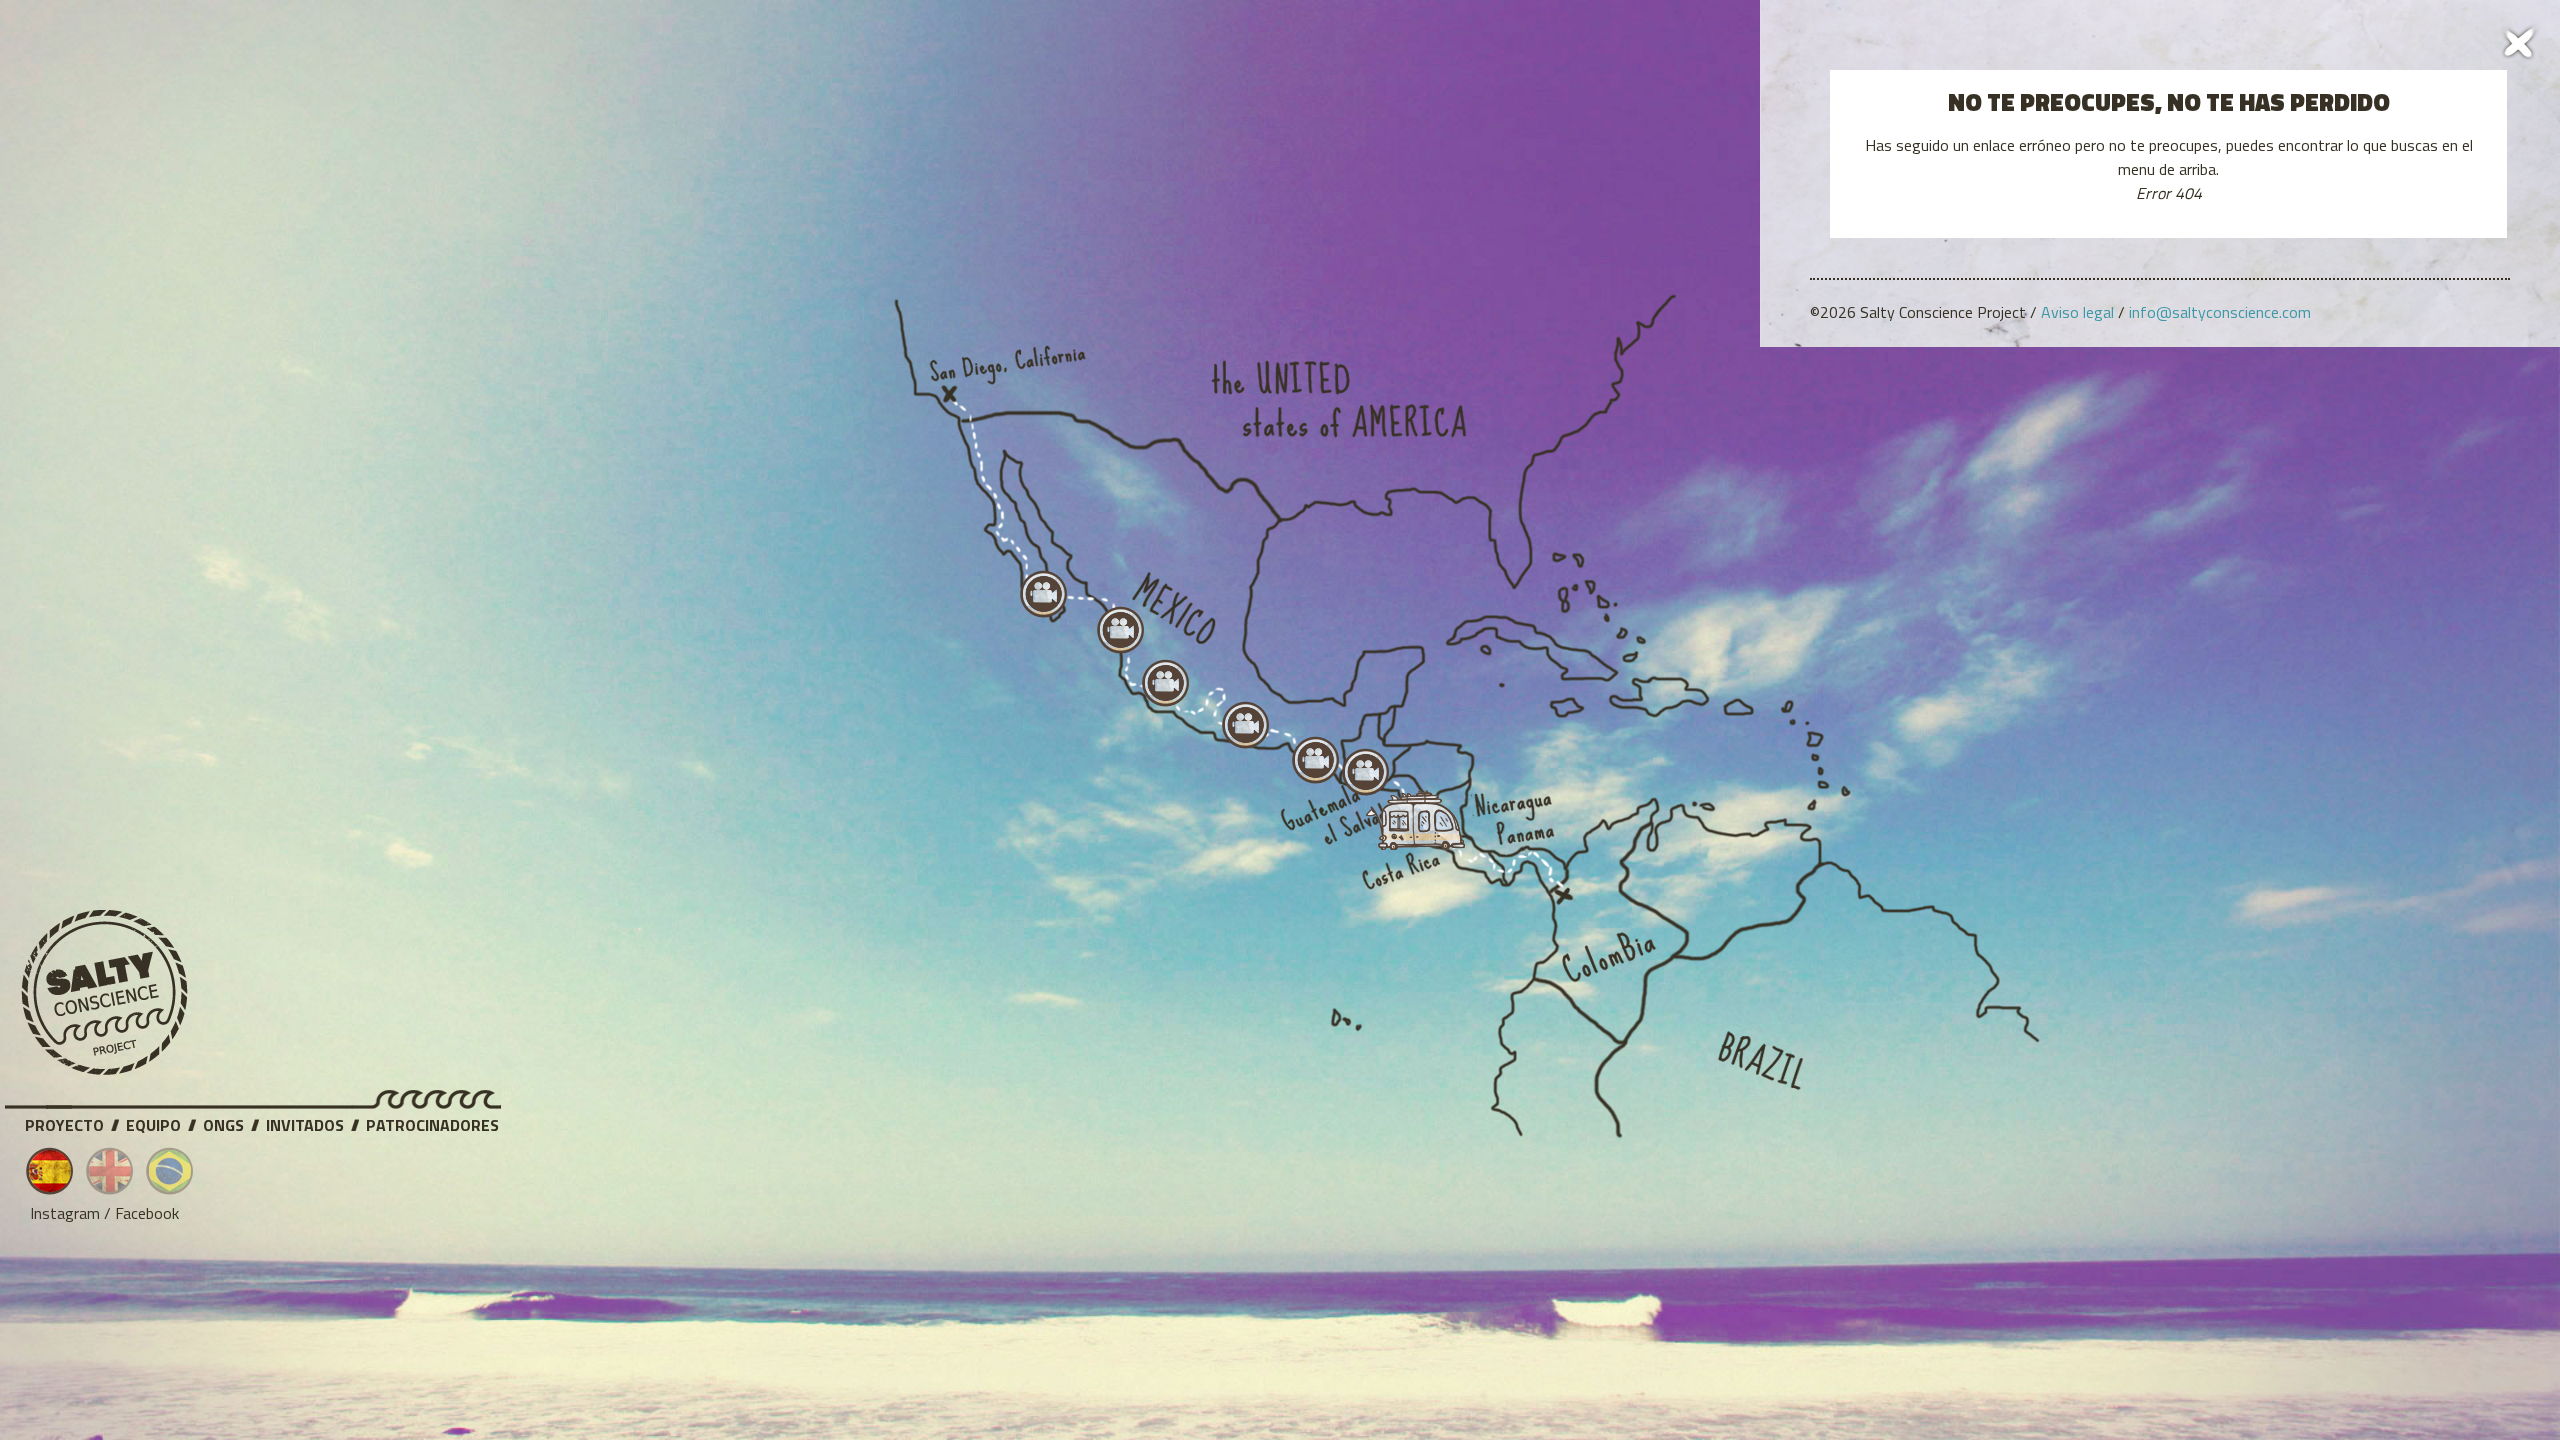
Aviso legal (2077, 312)
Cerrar (2520, 40)
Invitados (305, 1122)
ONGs (223, 1122)
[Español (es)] (50, 1171)
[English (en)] (110, 1171)
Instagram (65, 1213)
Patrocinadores (432, 1122)
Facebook (147, 1213)
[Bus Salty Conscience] (1406, 825)
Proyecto (64, 1122)
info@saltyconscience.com (2220, 312)
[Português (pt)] (170, 1171)
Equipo (153, 1122)
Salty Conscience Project (105, 993)
